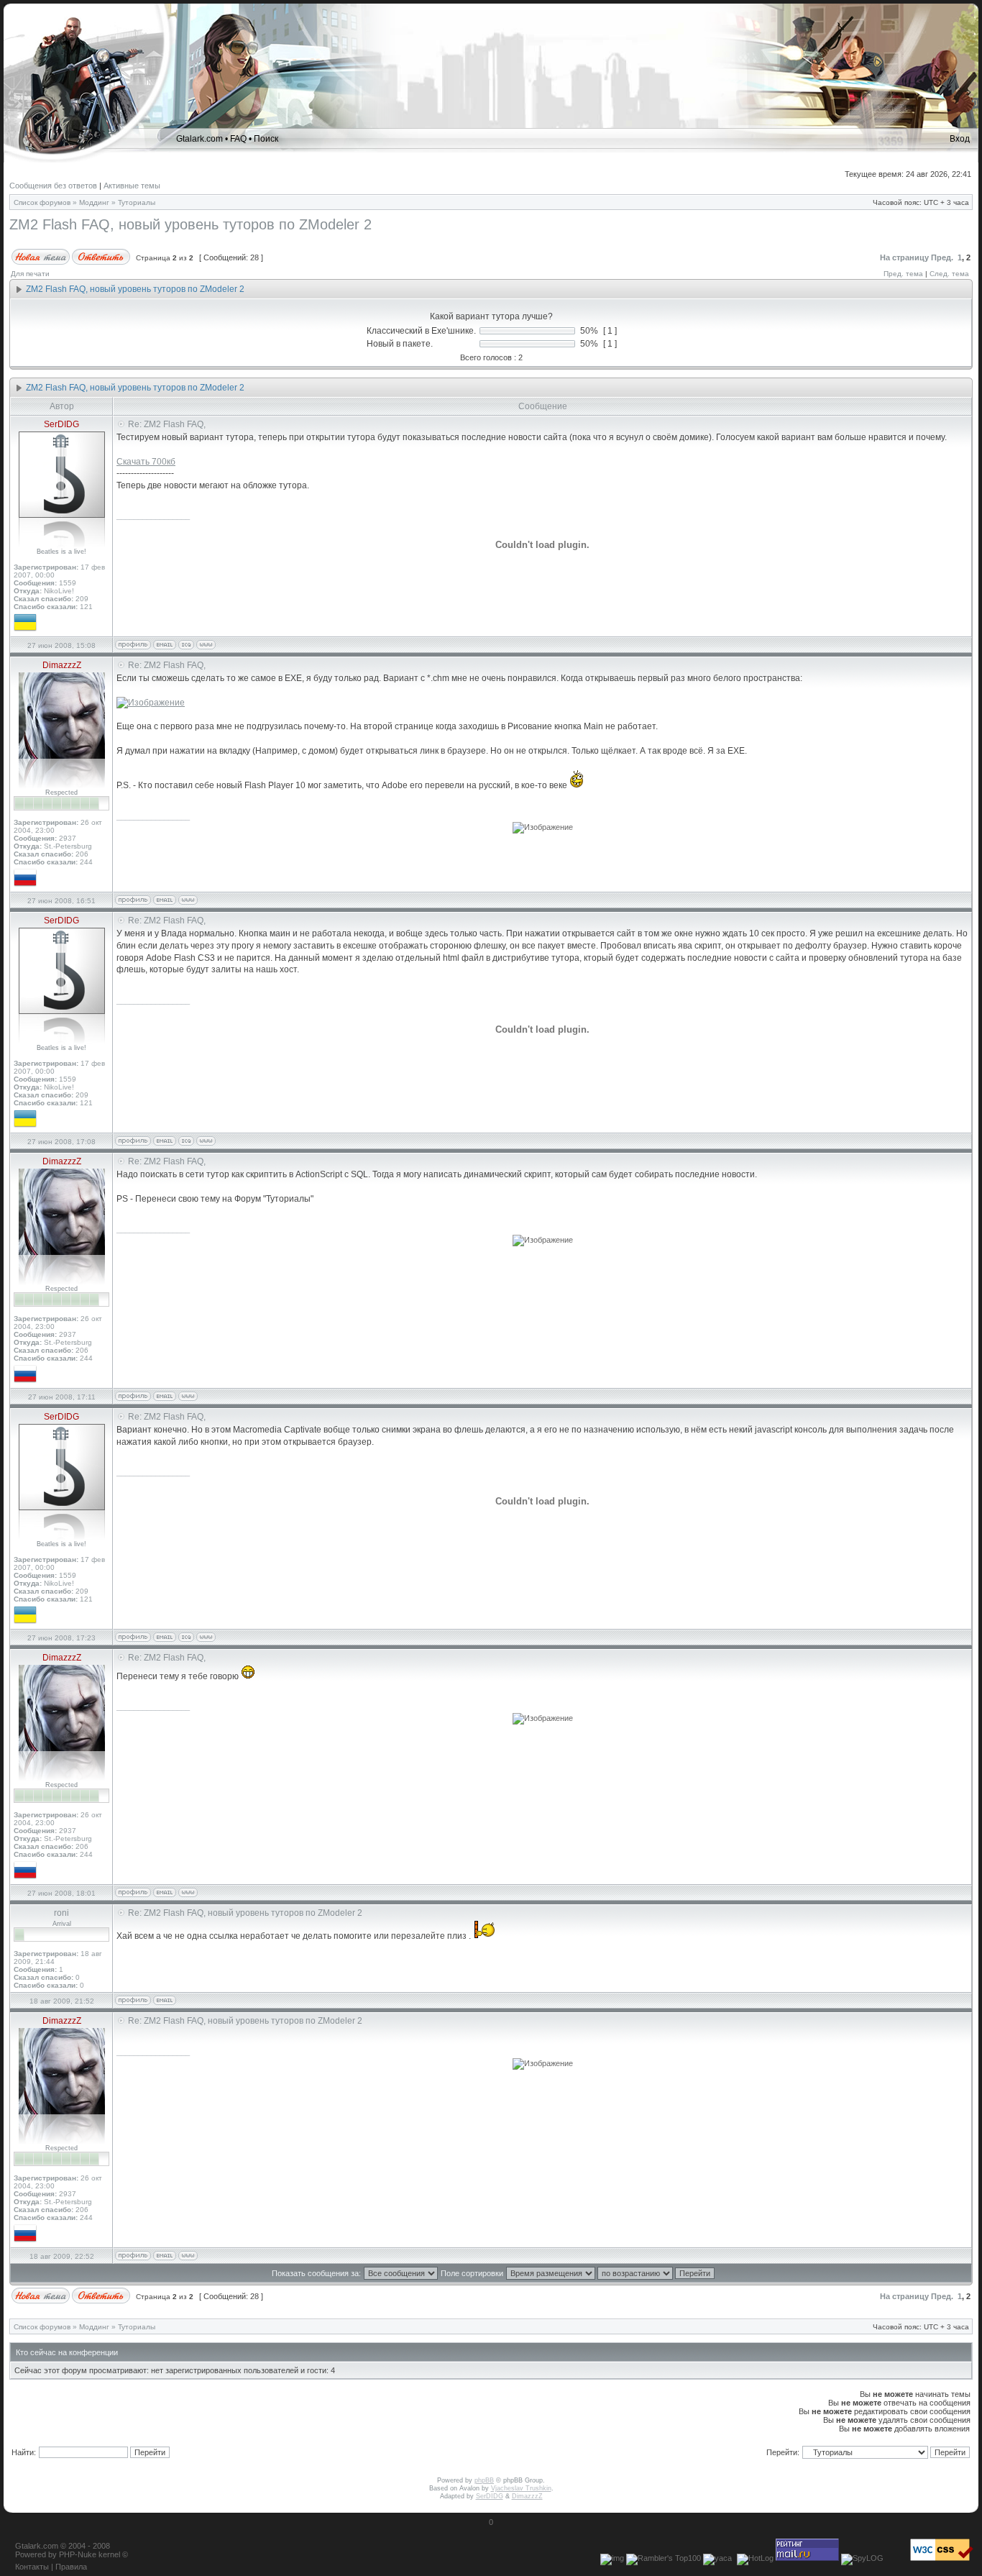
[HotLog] (755, 2558)
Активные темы (132, 186)
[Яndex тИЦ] (717, 2558)
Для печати (30, 274)
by (52, 2554)
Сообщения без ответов (53, 186)
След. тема (949, 274)
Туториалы (137, 202)
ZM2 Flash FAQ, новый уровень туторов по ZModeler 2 (191, 224)
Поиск (266, 139)
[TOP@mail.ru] (807, 2558)
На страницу (904, 257)
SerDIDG (490, 2496)
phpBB (484, 2480)
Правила (71, 2567)
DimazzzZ (527, 2496)
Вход (960, 139)
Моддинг (94, 202)
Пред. (942, 257)
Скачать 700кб (146, 462)
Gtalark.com (199, 139)
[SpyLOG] (862, 2558)
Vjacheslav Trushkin (521, 2488)
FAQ (238, 139)
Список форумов (42, 202)
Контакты (32, 2567)
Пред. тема (903, 274)
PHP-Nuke (78, 2554)
